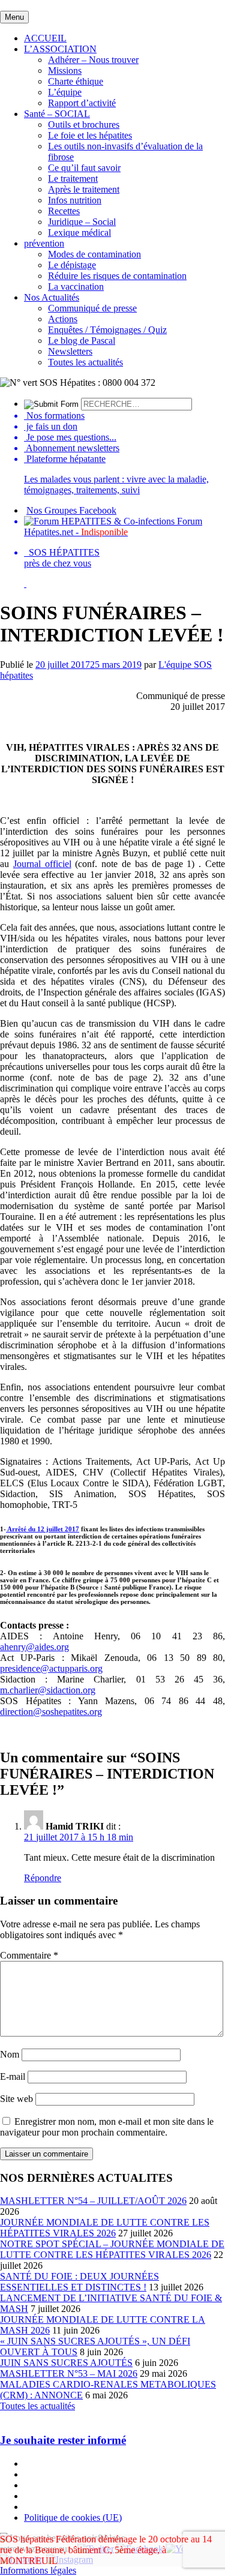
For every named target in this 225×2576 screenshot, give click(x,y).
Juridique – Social (82, 222)
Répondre (43, 1878)
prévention (44, 243)
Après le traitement (84, 189)
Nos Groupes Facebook (71, 510)
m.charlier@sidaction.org (48, 1690)
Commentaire (29, 1955)
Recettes (64, 211)
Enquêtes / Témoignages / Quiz (107, 330)
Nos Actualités (52, 297)
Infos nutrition (75, 200)
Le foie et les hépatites (90, 135)
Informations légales (38, 2570)
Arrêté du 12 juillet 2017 (43, 1529)
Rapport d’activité (82, 103)
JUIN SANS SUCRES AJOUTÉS (66, 2363)
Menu (14, 17)
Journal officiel (42, 864)
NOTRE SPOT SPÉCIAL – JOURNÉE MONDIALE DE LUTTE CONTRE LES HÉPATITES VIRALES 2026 (112, 2249)
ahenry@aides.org (34, 1647)
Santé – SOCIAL (57, 114)
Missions (65, 71)
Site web (16, 2099)
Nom (10, 2054)
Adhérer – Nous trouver (93, 60)
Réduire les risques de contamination (117, 276)
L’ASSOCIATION (60, 49)
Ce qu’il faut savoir (84, 168)
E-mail (13, 2076)
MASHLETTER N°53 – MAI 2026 (69, 2373)
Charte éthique (76, 81)
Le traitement (73, 179)
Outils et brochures (84, 125)
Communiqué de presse (92, 308)
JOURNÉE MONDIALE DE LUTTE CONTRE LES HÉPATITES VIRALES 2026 (105, 2228)
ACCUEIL (45, 38)
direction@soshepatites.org (51, 1712)
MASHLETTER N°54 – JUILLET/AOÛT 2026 (93, 2201)
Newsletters (70, 351)
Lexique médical (79, 233)
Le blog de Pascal (82, 341)
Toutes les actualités (85, 362)
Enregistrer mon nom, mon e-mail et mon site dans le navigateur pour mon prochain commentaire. (107, 2127)
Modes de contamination (94, 254)
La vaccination (76, 287)
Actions (63, 319)
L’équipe (65, 92)
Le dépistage (72, 265)
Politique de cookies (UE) (73, 2517)
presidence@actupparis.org (51, 1668)
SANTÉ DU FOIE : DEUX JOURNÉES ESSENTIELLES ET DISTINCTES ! (79, 2282)
